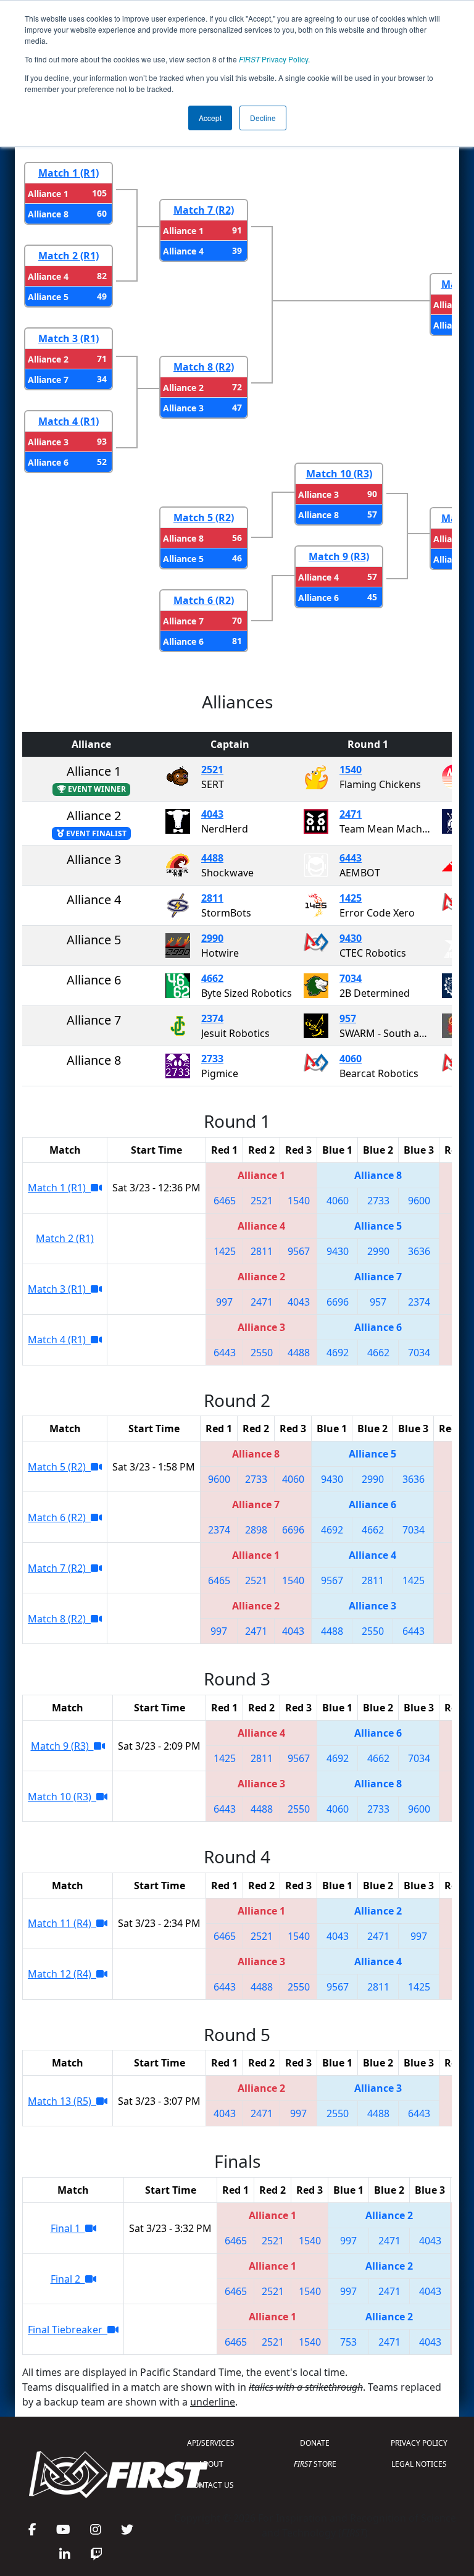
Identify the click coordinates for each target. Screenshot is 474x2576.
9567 (299, 1251)
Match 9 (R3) (339, 556)
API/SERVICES (211, 2443)
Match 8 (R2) (204, 367)
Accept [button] (210, 118)
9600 (419, 1201)
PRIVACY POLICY (419, 2443)
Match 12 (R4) (62, 1974)
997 (224, 1302)
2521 (212, 770)
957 (348, 1018)
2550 (262, 1353)
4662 (212, 978)
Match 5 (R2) (204, 518)
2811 (212, 898)
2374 (212, 1018)
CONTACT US (211, 2485)
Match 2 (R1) (69, 256)
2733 (212, 1059)
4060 (351, 1059)
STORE (315, 2464)
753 (348, 2342)
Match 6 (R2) (204, 600)
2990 (212, 938)
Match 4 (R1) (69, 421)
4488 (212, 858)
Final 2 (68, 2279)
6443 (351, 858)
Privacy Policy (273, 59)
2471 (351, 814)
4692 (338, 1353)
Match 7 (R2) (204, 210)
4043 (212, 814)
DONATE (315, 2443)
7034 (351, 978)
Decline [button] (263, 118)
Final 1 (68, 2228)
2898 (256, 1530)
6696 (338, 1302)
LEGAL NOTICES (419, 2464)
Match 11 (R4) (62, 1923)
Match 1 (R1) (69, 173)
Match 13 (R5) (62, 2101)
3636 (419, 1251)
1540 (351, 770)
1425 (351, 898)
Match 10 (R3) (339, 474)
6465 (225, 1201)
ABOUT (211, 2464)
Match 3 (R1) (69, 338)
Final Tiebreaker (68, 2330)
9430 (351, 938)
